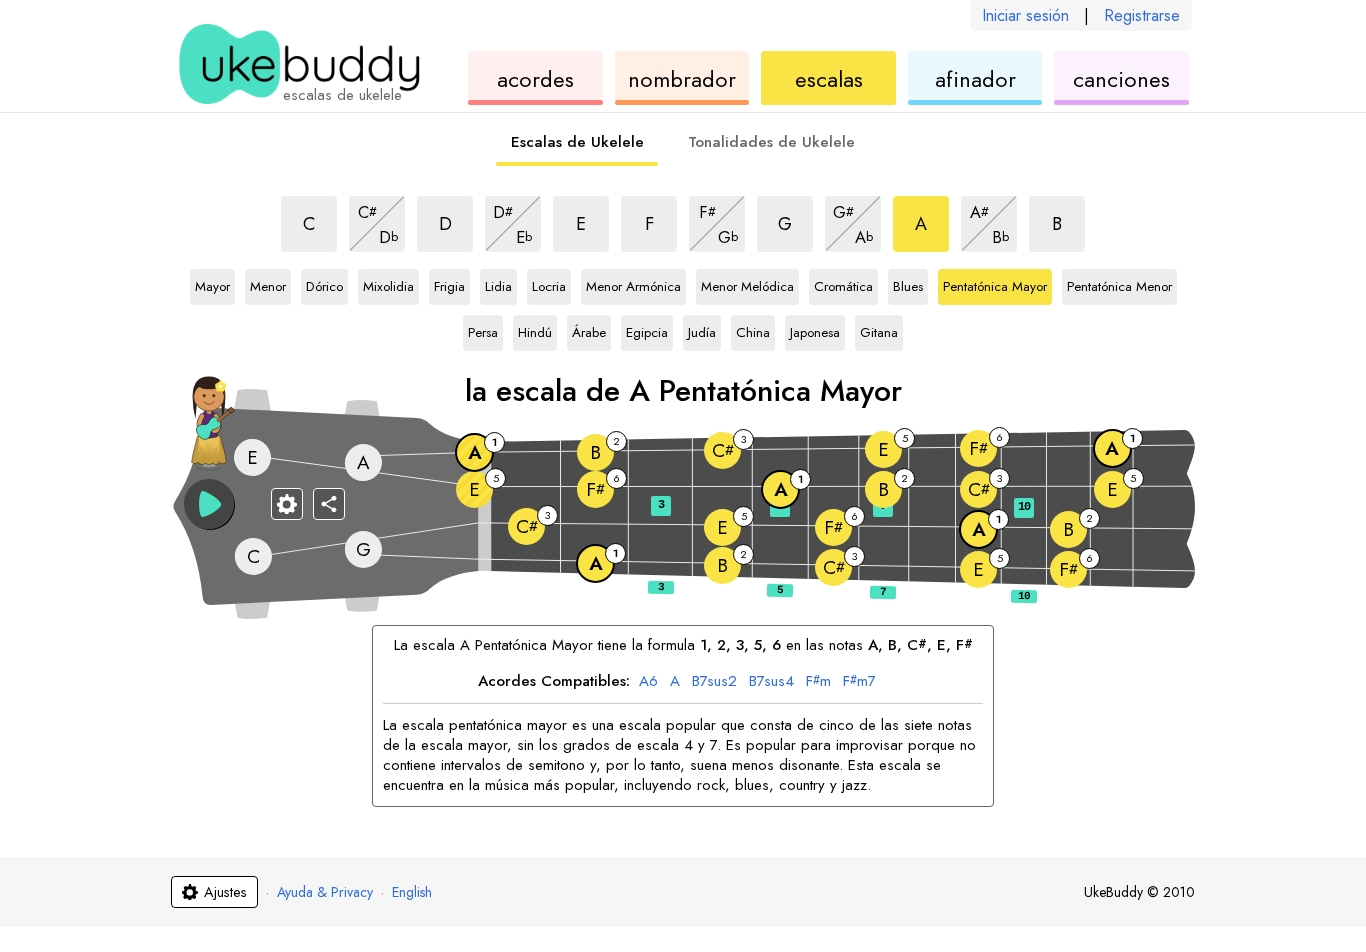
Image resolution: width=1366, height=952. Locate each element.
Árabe (590, 333)
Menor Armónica (633, 287)
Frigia (452, 287)
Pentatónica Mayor (995, 287)
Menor (268, 287)
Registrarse (1142, 15)
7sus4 (771, 682)
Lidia (501, 287)
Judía (704, 333)
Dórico (324, 287)
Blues (910, 287)
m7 (859, 682)
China (754, 333)
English (412, 892)
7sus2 (714, 682)
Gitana (879, 333)
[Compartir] (329, 504)
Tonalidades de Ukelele (771, 142)
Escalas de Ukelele (577, 142)
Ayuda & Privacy (325, 892)
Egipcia (647, 333)
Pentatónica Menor (1119, 287)
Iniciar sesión (1025, 15)
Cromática (843, 287)
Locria (550, 287)
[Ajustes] (287, 504)
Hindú (536, 333)
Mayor (213, 287)
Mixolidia (388, 287)
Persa (485, 333)
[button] (209, 504)
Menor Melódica (747, 287)
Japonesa (815, 333)
